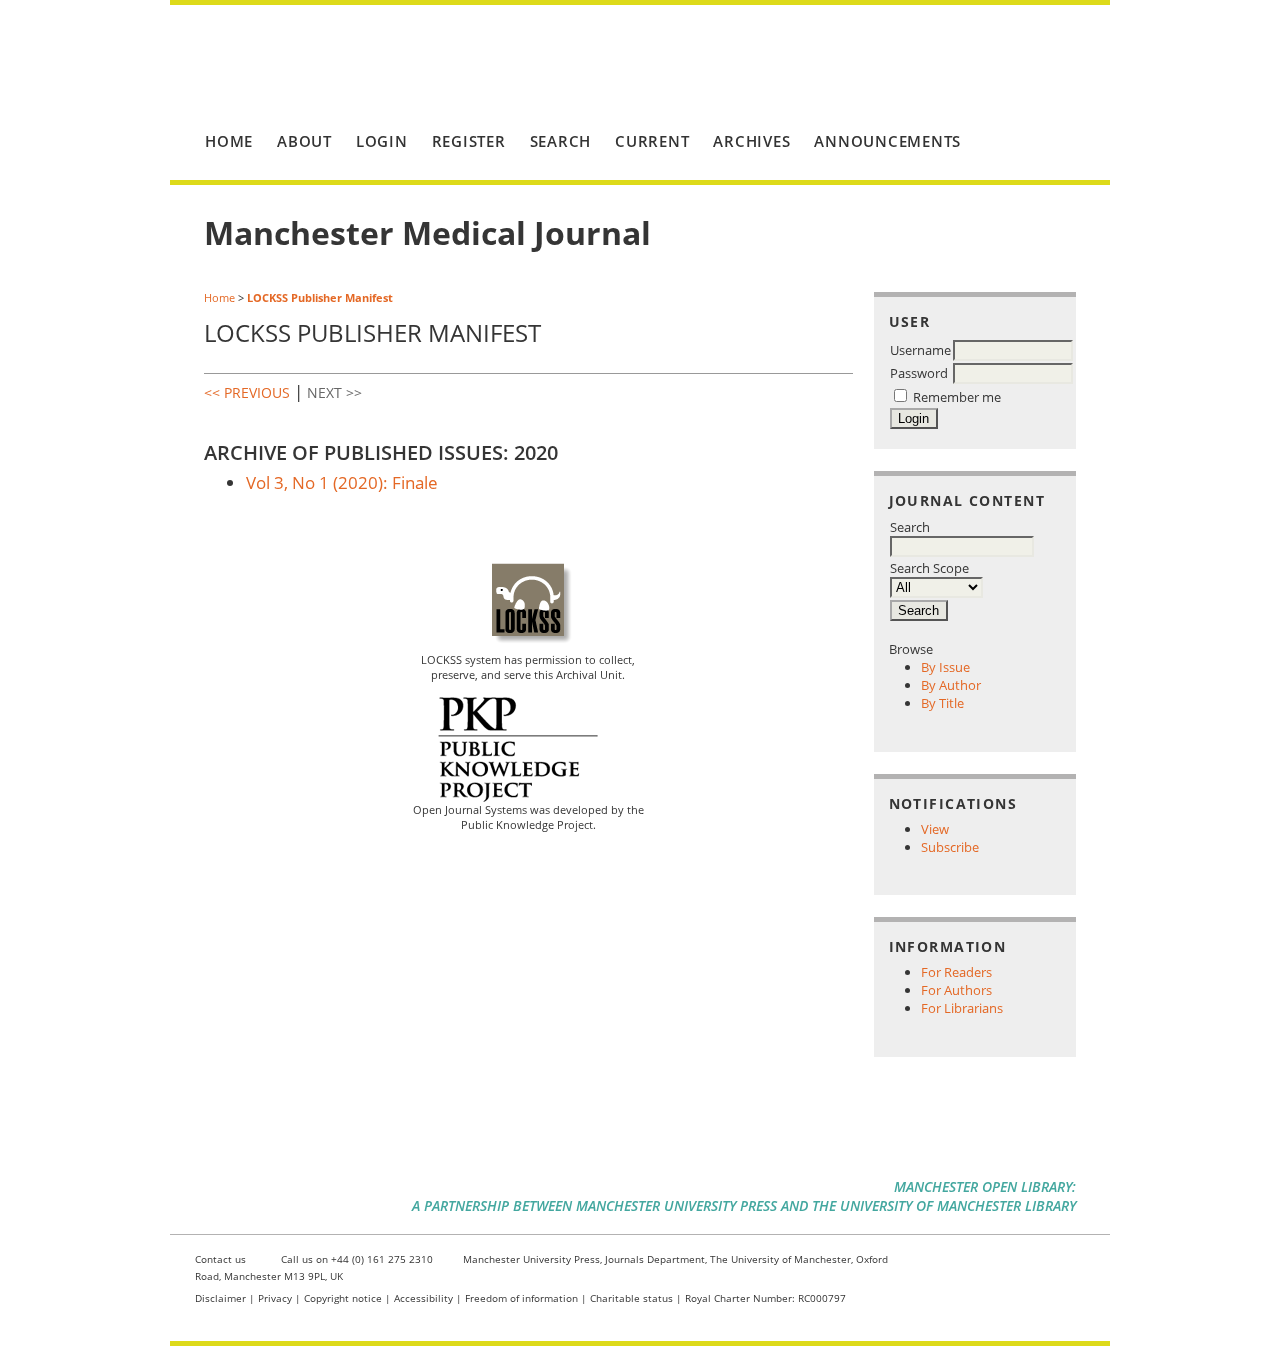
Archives (751, 141)
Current (652, 141)
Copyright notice (343, 1298)
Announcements (887, 141)
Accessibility (423, 1298)
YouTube (1038, 1263)
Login (382, 141)
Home (229, 141)
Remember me (957, 397)
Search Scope (929, 568)
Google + (1072, 1263)
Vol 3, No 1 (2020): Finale (342, 482)
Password (919, 373)
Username (920, 350)
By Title (942, 703)
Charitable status (631, 1298)
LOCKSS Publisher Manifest (320, 297)
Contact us (220, 1259)
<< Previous (247, 392)
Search (910, 527)
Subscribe (950, 847)
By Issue (945, 667)
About (304, 141)
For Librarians (962, 1008)
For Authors (956, 990)
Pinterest (1004, 1263)
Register (469, 141)
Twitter (970, 1263)
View (935, 829)
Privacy (275, 1298)
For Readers (956, 972)
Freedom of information (521, 1298)
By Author (951, 685)
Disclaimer (220, 1298)
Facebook (936, 1263)
